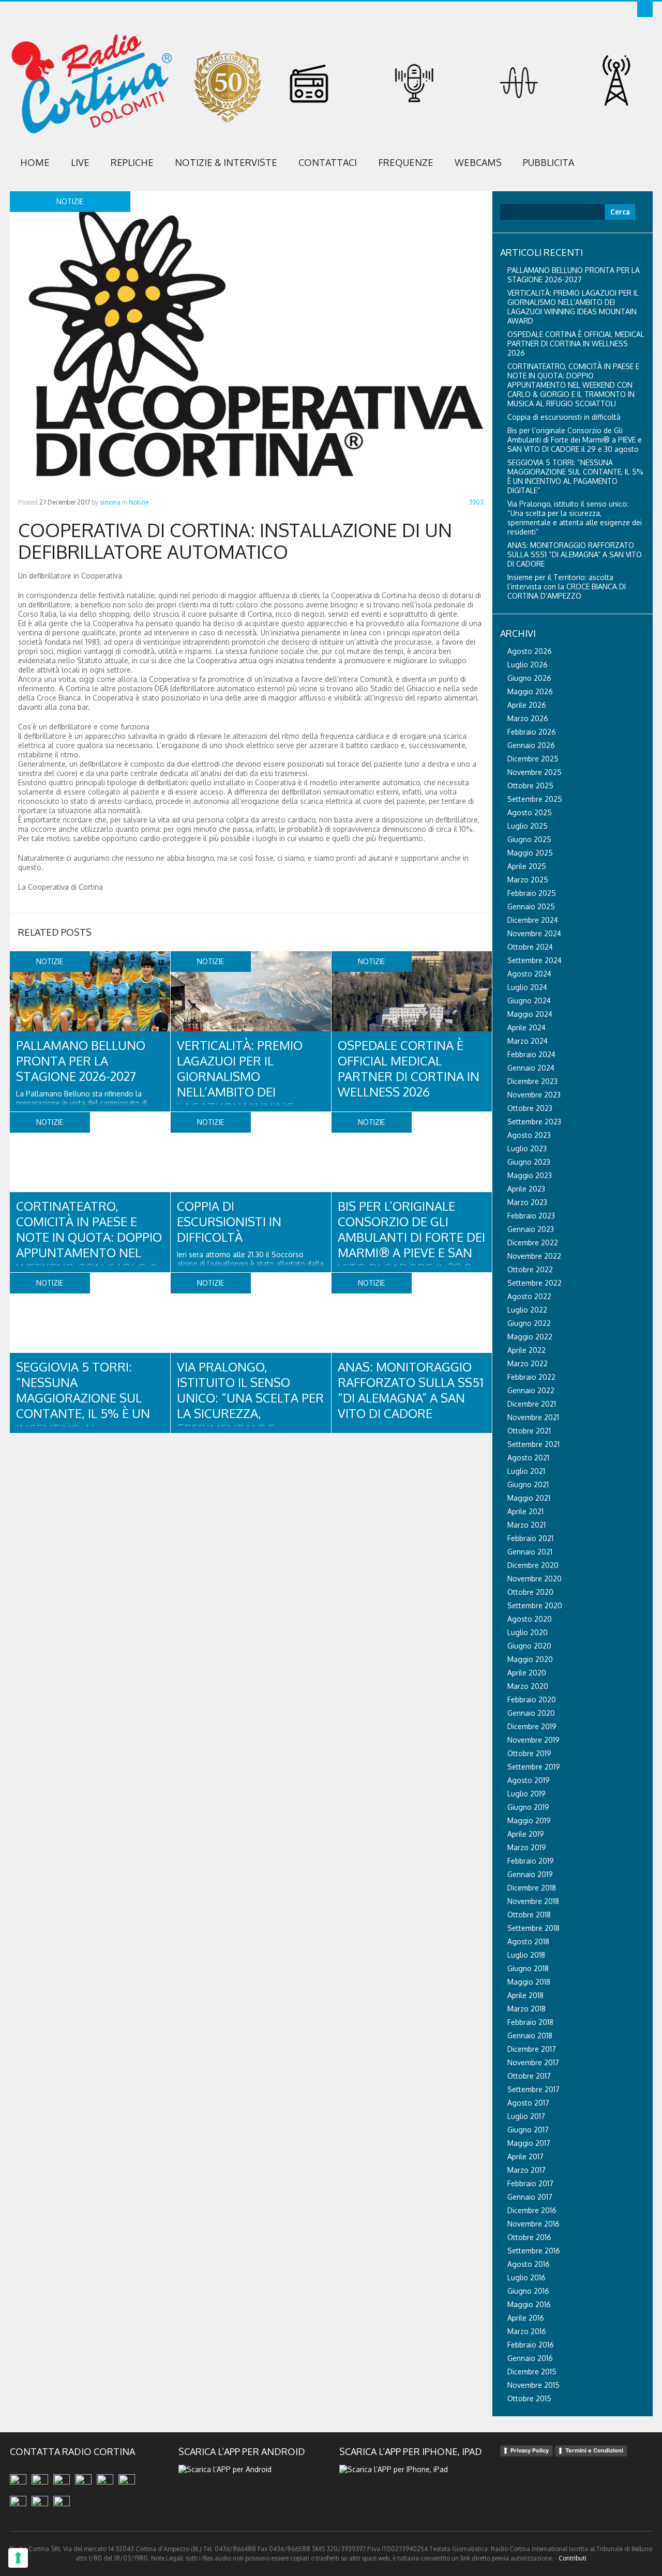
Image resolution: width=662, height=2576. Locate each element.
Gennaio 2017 (530, 2197)
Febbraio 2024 (531, 1054)
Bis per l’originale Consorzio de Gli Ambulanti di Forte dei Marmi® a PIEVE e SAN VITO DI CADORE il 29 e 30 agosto (411, 1245)
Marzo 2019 (527, 1847)
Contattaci (328, 162)
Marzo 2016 (527, 2331)
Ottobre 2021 (529, 1431)
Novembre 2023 (534, 1095)
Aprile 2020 (527, 1673)
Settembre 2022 (535, 1283)
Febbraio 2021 (530, 1538)
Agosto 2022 (529, 1296)
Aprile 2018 (525, 1995)
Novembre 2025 (535, 772)
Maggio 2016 (529, 2304)
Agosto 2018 (528, 1941)
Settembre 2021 (533, 1444)
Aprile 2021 (525, 1511)
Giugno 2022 (529, 1323)
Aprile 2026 (527, 705)
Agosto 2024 (529, 974)
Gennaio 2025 (531, 906)
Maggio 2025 (530, 853)
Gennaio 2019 (530, 1874)
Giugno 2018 (528, 1968)
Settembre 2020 (535, 1605)
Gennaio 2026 (531, 745)
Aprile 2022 (526, 1350)
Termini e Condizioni (594, 2450)
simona (110, 502)
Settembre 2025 (535, 799)
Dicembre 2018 (532, 1888)
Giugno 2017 (528, 2130)
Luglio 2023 (527, 1148)
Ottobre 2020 (530, 1592)
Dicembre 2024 (533, 920)
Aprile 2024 (526, 1027)
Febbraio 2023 (531, 1216)
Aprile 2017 (525, 2156)
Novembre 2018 (533, 1901)
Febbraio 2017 (530, 2183)
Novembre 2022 (534, 1256)
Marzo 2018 (526, 2009)
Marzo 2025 (528, 880)
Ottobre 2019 (529, 1753)
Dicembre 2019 (532, 1726)
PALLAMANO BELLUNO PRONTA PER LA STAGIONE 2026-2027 (81, 1061)
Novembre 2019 (533, 1740)
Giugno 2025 (529, 839)
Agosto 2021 (528, 1458)
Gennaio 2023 (531, 1229)
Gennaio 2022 (531, 1390)
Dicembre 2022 (533, 1243)
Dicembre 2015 (532, 2372)
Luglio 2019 (526, 1794)
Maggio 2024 (530, 1014)
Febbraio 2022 (531, 1377)
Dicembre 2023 (532, 1081)
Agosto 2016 (529, 2264)
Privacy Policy (530, 2450)
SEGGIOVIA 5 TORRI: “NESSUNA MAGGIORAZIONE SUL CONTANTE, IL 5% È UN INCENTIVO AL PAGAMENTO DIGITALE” (84, 1405)
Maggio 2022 (530, 1337)
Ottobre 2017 (529, 2076)
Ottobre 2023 (530, 1108)
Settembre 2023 (534, 1122)
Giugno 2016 (528, 2291)
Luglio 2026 (528, 665)
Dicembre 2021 (532, 1404)
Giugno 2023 (529, 1162)
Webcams (478, 162)
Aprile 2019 (526, 1834)
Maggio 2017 (529, 2143)
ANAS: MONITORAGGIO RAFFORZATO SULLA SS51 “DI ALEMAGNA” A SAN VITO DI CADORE (411, 1390)
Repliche (132, 162)
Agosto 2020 (530, 1619)
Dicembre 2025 (533, 759)
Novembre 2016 (533, 2224)
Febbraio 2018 (530, 2022)
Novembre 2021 (533, 1417)
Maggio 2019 (529, 1820)
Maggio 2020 (530, 1659)
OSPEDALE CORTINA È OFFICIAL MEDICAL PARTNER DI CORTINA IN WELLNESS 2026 (409, 1068)
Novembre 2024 (534, 933)
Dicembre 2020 (533, 1565)
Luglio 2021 (526, 1471)
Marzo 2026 (528, 718)
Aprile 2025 (527, 866)
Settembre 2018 (533, 1928)
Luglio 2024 (527, 987)
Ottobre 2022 (530, 1269)
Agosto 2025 (530, 812)
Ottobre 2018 (529, 1915)
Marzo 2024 (528, 1041)
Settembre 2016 (534, 2251)
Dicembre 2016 (532, 2210)
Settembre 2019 (534, 1767)
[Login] (645, 9)
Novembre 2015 (533, 2385)
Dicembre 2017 (532, 2049)
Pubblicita (548, 162)
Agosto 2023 (529, 1135)
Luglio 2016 (526, 2277)
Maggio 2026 (530, 691)
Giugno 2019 (528, 1807)
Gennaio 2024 (531, 1068)
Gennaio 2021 (530, 1552)
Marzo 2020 (528, 1686)
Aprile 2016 (526, 2318)
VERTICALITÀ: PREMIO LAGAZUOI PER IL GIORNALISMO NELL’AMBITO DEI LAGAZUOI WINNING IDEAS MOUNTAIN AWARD (240, 1092)
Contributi (573, 2558)
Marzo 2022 (528, 1363)
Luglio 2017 (526, 2116)
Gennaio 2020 (531, 1713)
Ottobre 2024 (530, 947)
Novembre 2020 (535, 1579)
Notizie (139, 502)
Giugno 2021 (528, 1484)
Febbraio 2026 (532, 732)
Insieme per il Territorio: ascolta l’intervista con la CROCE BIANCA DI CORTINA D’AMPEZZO (567, 586)
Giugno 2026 (529, 678)
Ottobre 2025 (530, 786)
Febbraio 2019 (531, 1861)
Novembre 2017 (533, 2062)
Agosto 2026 (530, 651)
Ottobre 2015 (529, 2398)
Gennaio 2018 (530, 2036)
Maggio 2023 (530, 1175)
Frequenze (406, 162)
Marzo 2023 (527, 1202)
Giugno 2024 (529, 1001)
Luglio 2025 (528, 826)
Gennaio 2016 (530, 2358)
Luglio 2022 (527, 1310)
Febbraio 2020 (532, 1699)
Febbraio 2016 (531, 2345)
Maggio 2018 (529, 1982)
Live (80, 162)
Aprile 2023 (526, 1189)
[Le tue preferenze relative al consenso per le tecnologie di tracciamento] (18, 2558)
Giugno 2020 (529, 1646)
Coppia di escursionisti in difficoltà (229, 1221)
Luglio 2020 (528, 1632)
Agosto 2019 (529, 1780)
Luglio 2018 (526, 1955)
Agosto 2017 (528, 2103)
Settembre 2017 (533, 2089)
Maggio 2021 (529, 1498)
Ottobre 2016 (529, 2237)
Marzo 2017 (526, 2170)
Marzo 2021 (526, 1525)
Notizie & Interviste (226, 162)
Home (35, 162)
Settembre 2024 (535, 960)
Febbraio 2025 (532, 893)
